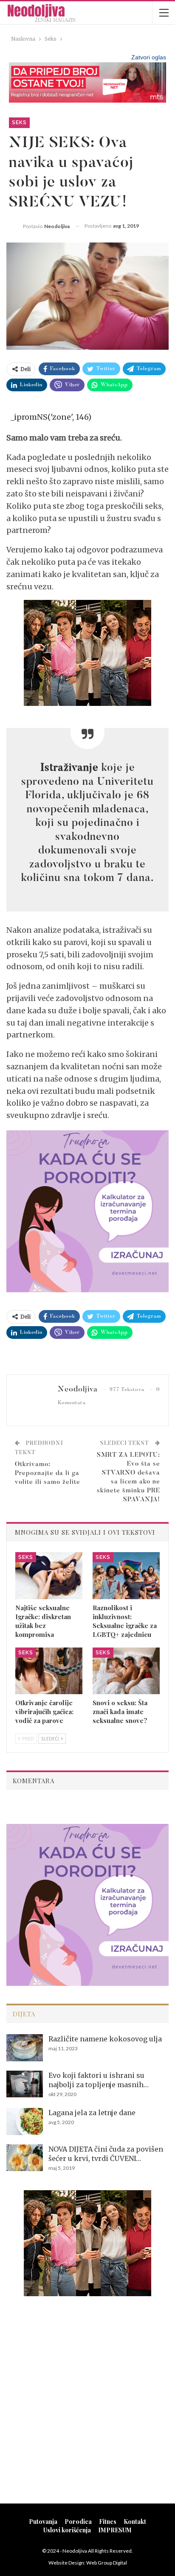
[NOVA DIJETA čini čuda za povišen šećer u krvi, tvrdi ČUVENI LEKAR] (25, 2158)
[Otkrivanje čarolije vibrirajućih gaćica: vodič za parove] (49, 1671)
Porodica (78, 2522)
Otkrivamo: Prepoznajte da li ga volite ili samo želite (48, 1473)
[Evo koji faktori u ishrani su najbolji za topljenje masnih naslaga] (25, 2084)
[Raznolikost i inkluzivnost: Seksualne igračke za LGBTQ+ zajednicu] (126, 1576)
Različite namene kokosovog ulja (105, 2039)
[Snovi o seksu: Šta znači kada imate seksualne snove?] (126, 1671)
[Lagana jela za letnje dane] (25, 2122)
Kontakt (135, 2522)
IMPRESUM (115, 2530)
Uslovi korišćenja (67, 2530)
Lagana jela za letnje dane (92, 2113)
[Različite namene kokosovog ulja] (25, 2048)
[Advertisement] (87, 2401)
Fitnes (108, 2522)
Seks (19, 123)
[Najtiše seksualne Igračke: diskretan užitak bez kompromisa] (49, 1576)
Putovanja (43, 2522)
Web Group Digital (107, 2563)
